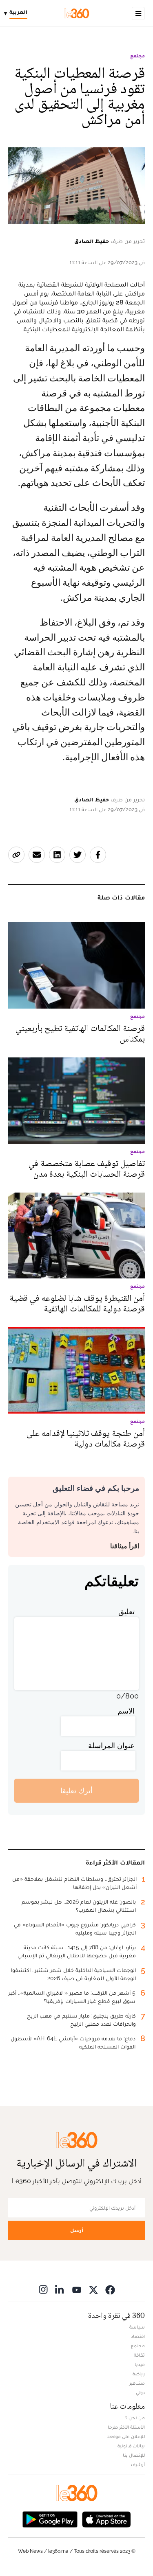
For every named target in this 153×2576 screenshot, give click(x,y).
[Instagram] (43, 2289)
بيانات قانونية (131, 2446)
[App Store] (106, 2518)
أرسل (77, 2230)
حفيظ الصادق (92, 241)
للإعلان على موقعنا (126, 2436)
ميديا (140, 2364)
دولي (140, 2392)
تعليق (126, 1612)
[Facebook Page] (110, 2289)
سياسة (137, 2327)
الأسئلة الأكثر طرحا (126, 2427)
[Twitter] (93, 2289)
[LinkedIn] (60, 2289)
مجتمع (137, 56)
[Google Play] (50, 2518)
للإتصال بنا (134, 2455)
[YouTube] (77, 2289)
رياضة (139, 2374)
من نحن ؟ (135, 2418)
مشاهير (137, 2383)
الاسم (126, 1711)
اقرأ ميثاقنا (125, 1546)
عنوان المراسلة (111, 1745)
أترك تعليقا (76, 1791)
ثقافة (139, 2355)
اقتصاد (138, 2336)
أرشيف (138, 2464)
